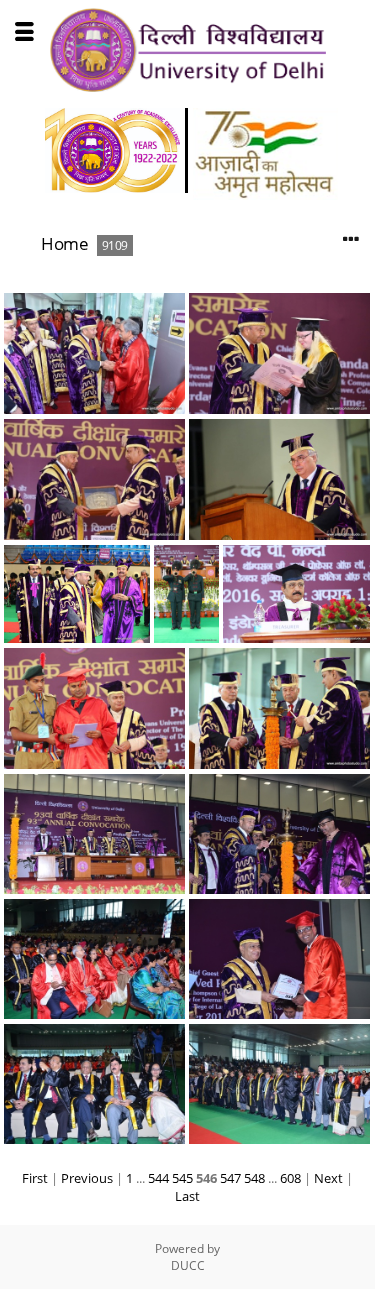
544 (158, 1178)
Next (328, 1178)
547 (230, 1178)
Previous (87, 1178)
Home (64, 243)
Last (187, 1196)
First (35, 1178)
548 (254, 1178)
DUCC (188, 1265)
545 (182, 1178)
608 (290, 1178)
